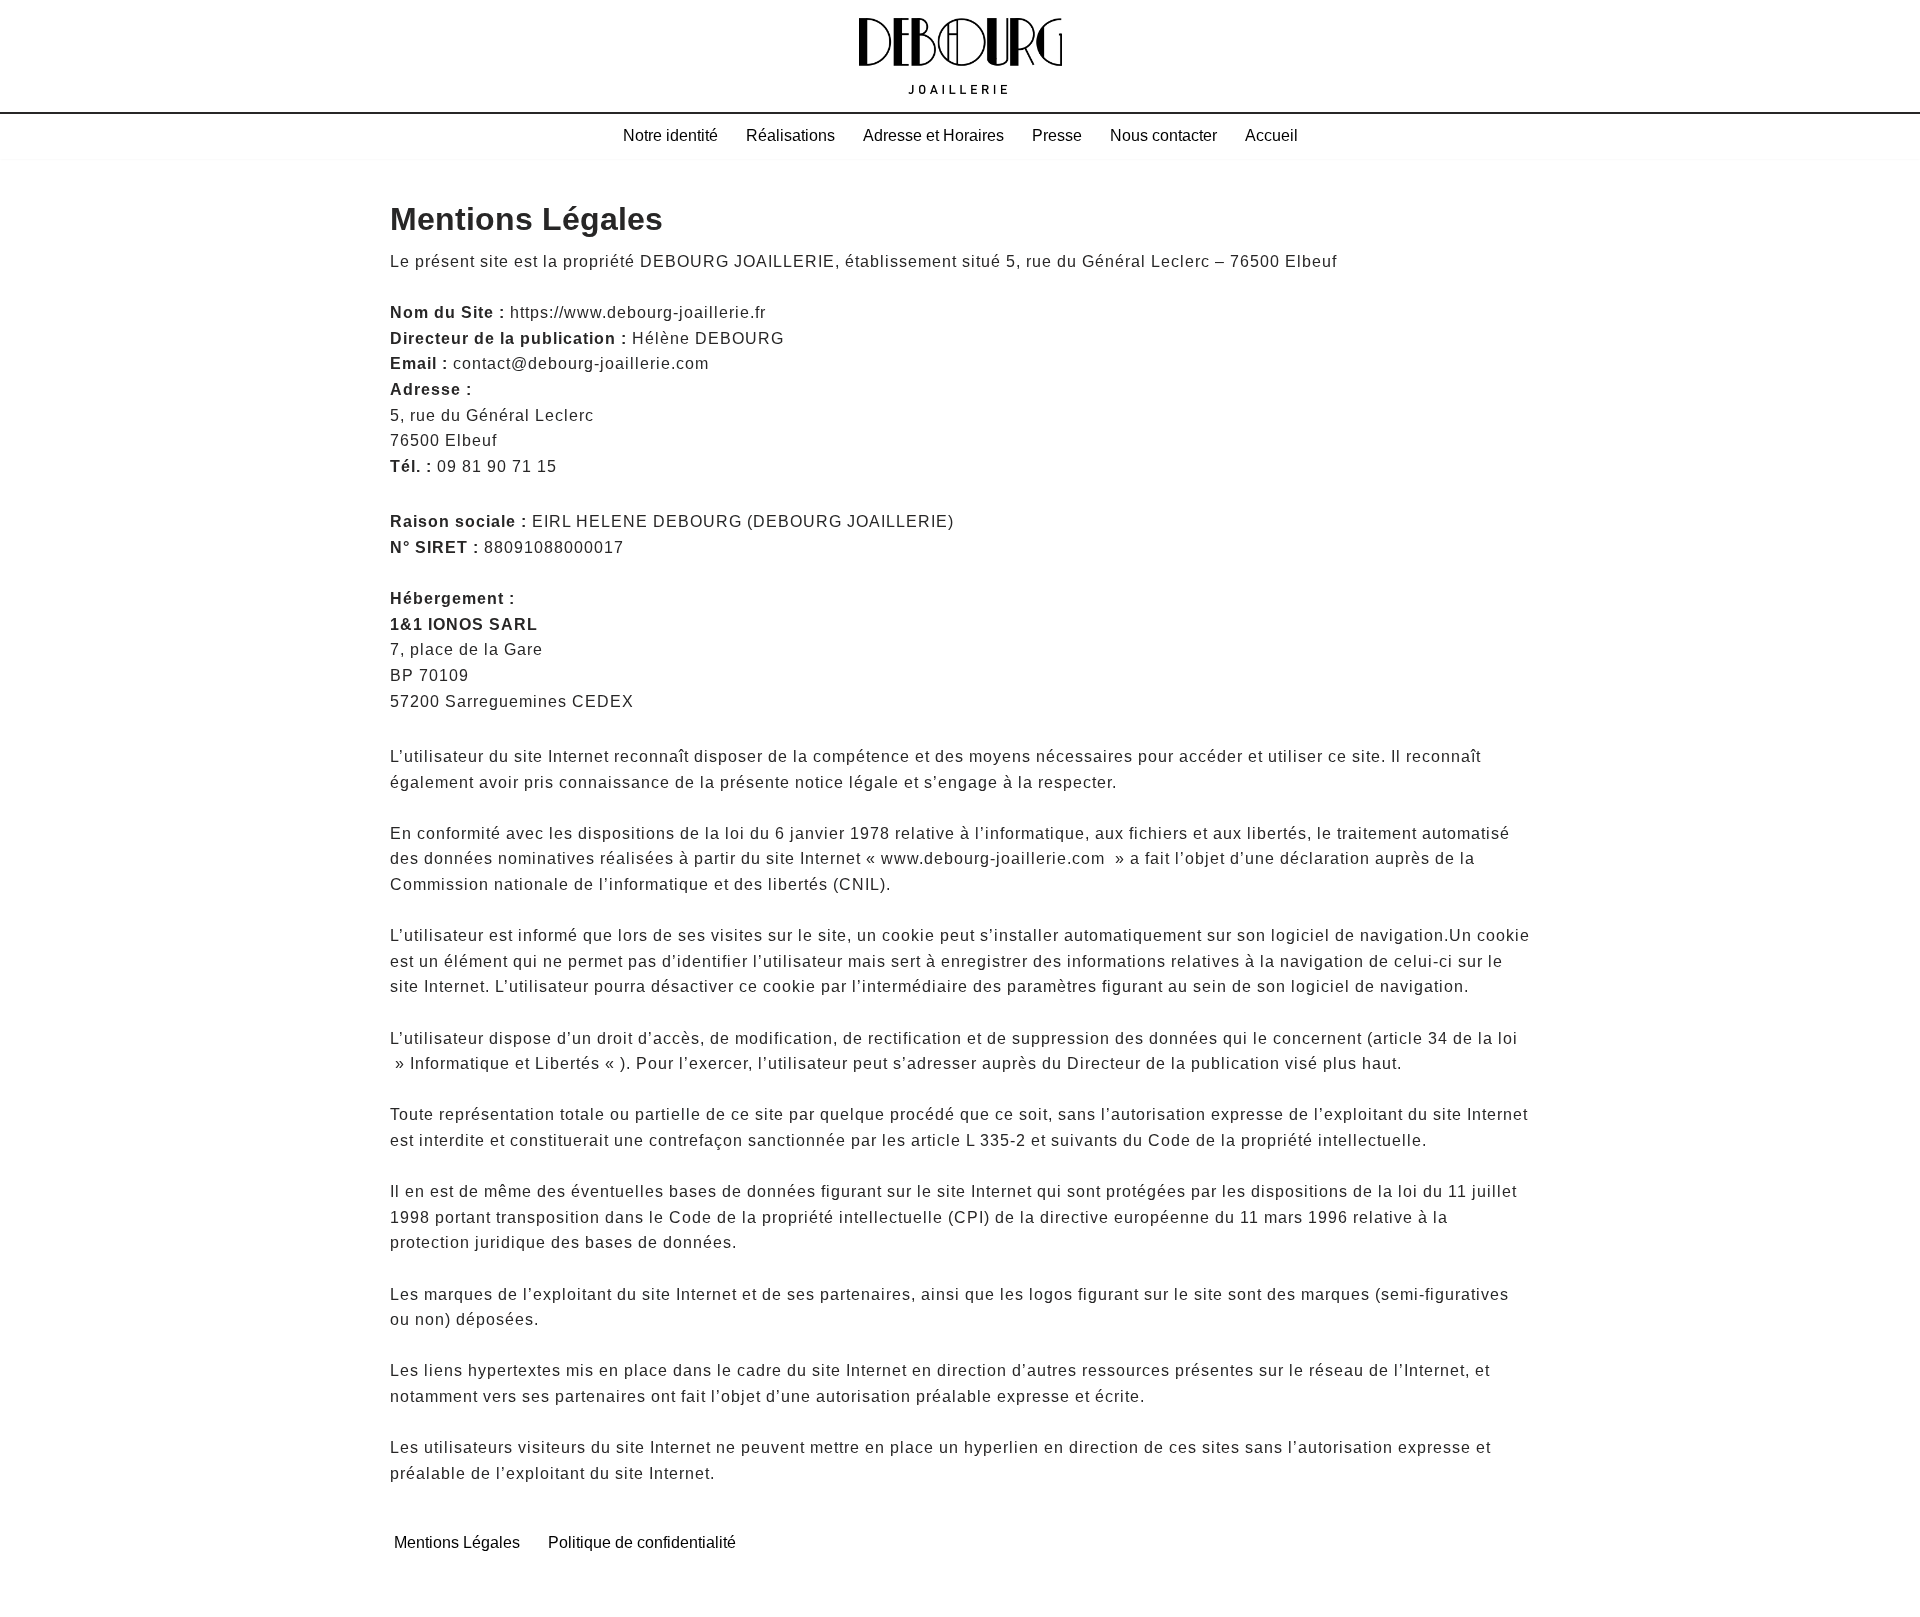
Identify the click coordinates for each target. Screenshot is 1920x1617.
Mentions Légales (457, 1542)
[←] (960, 56)
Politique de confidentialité (642, 1542)
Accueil (1271, 135)
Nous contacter (1163, 135)
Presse (1057, 135)
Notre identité (670, 135)
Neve (411, 1591)
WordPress (599, 1591)
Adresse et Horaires (933, 135)
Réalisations (790, 135)
